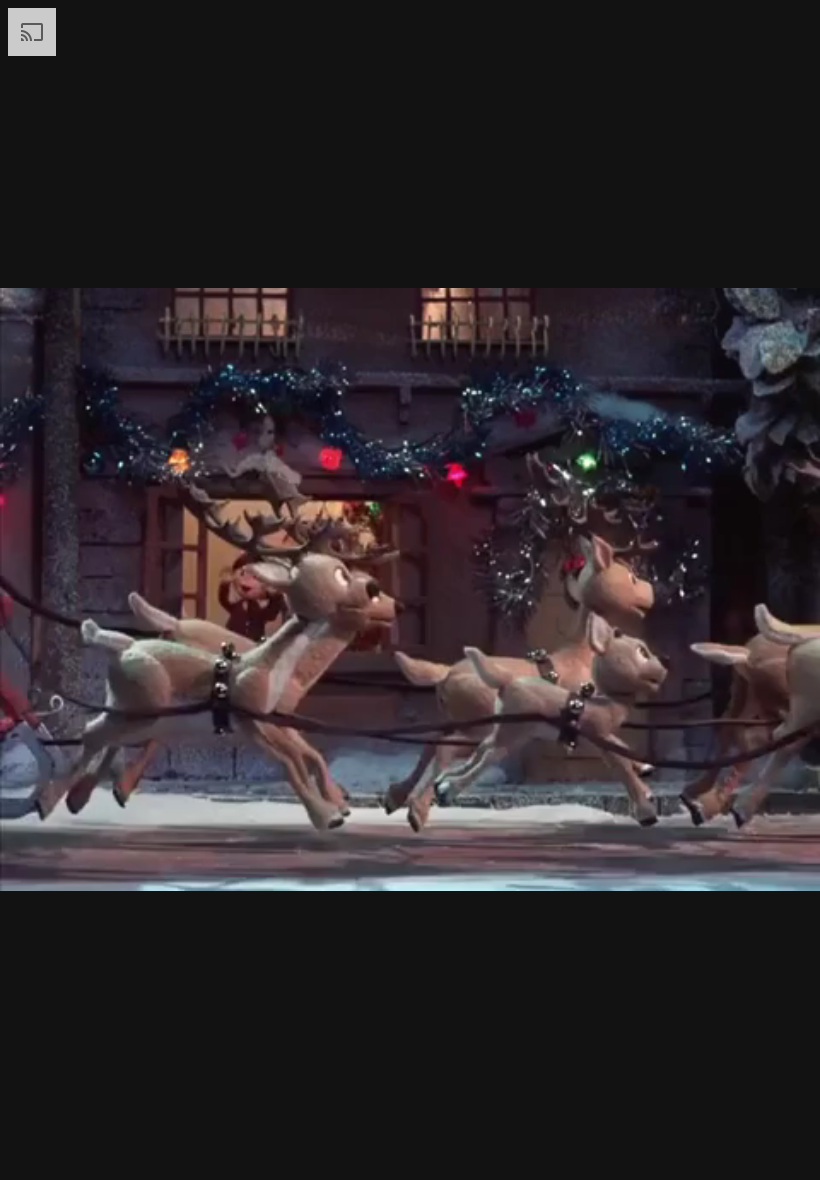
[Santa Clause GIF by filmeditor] (410, 590)
